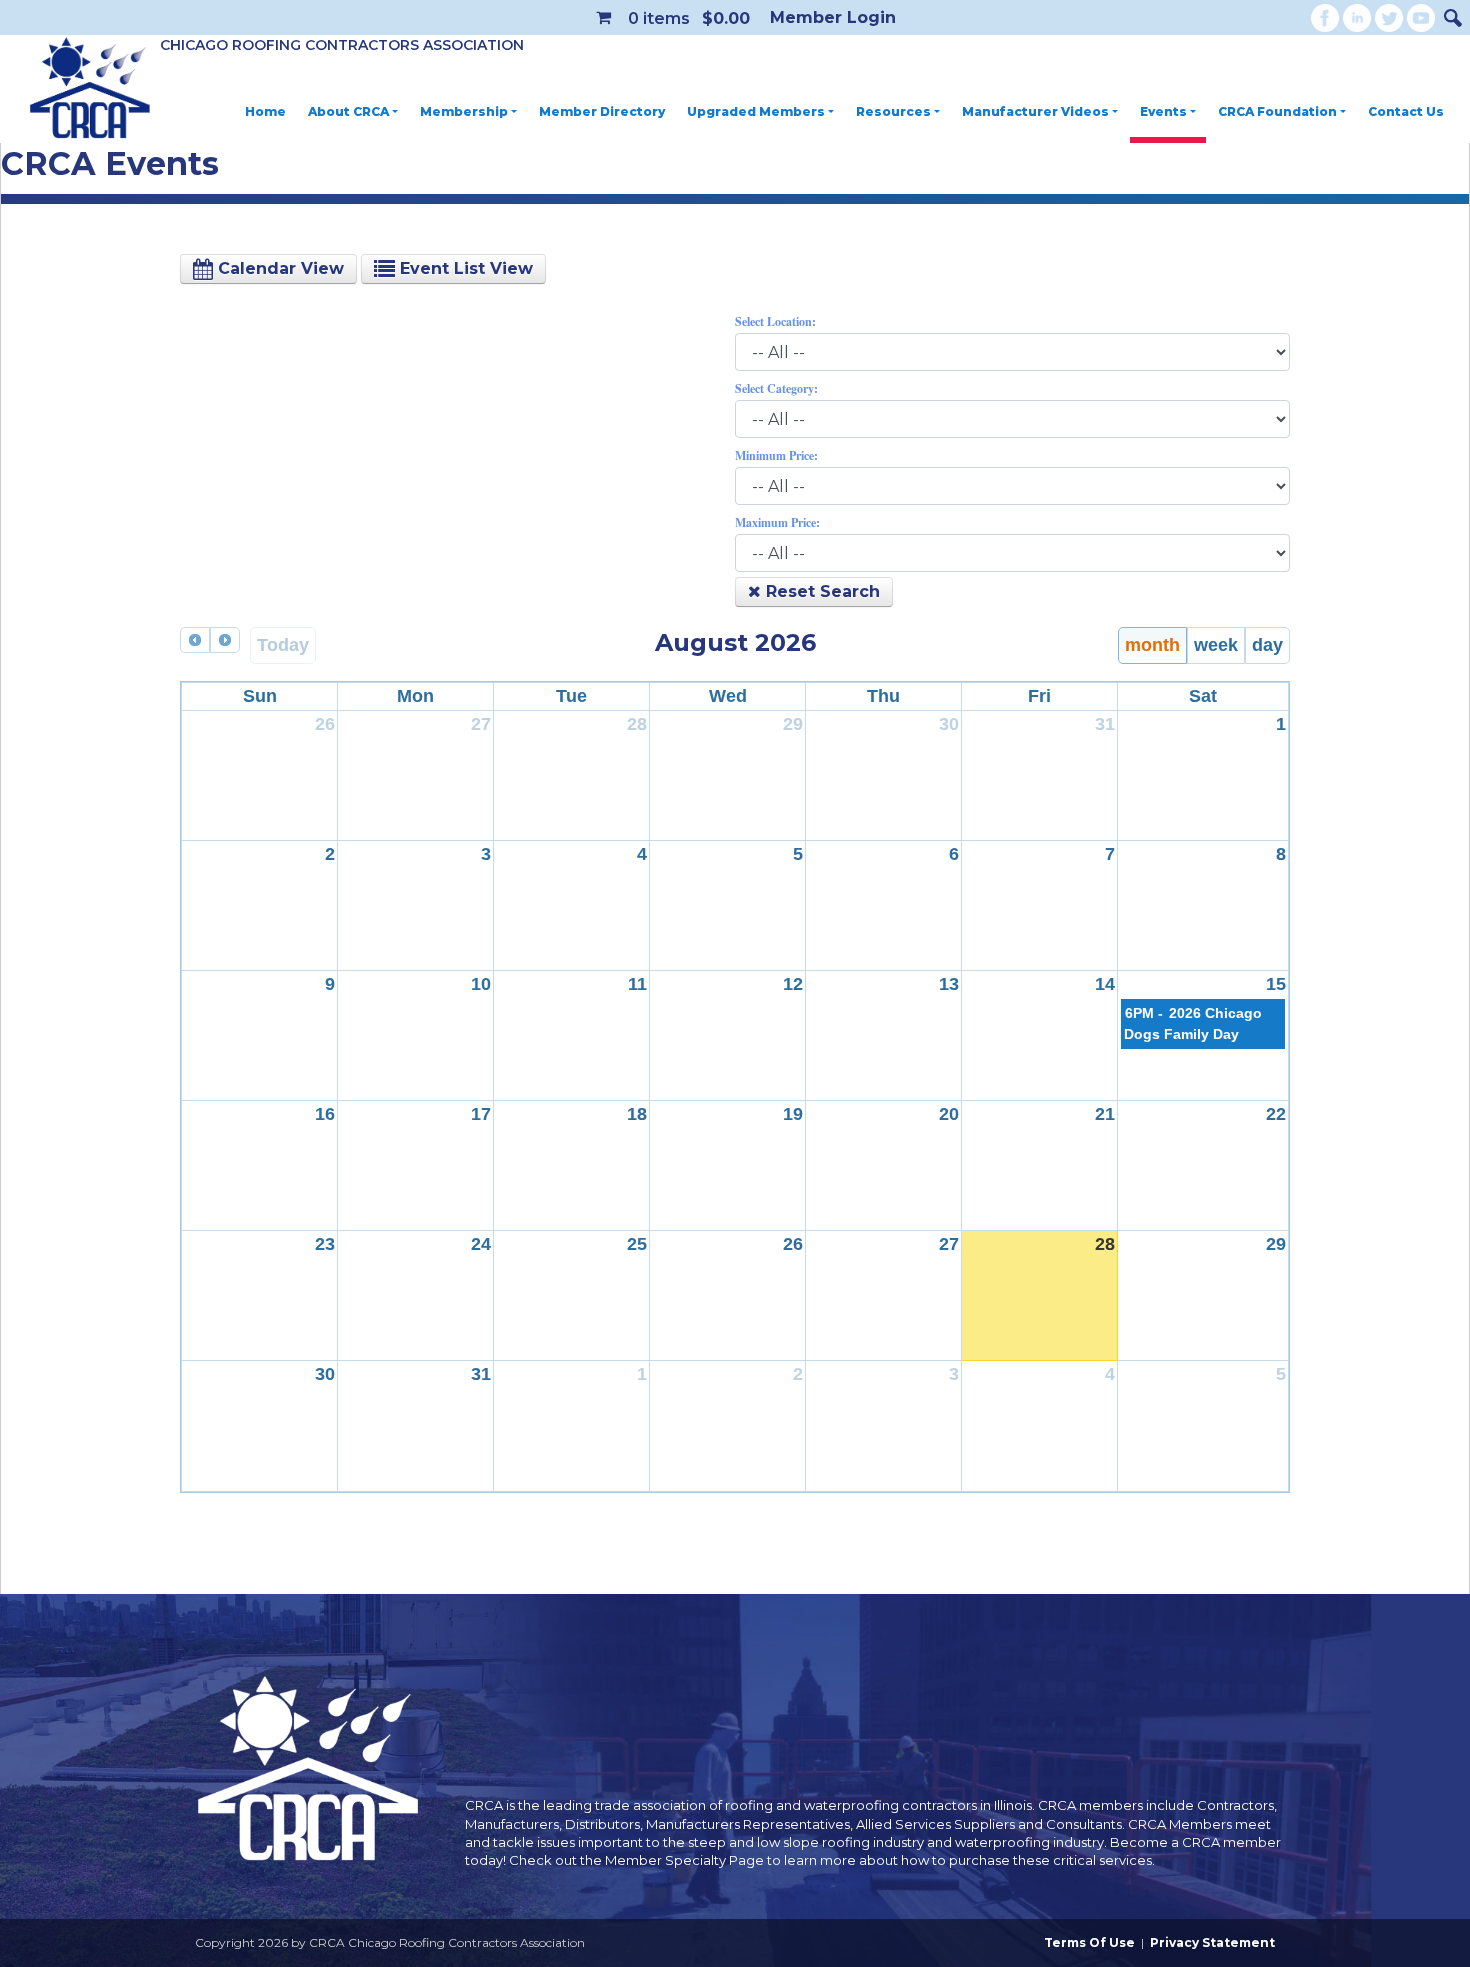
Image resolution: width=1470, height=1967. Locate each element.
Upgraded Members (756, 111)
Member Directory (602, 111)
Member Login (833, 17)
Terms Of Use (1089, 1942)
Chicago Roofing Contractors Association (342, 45)
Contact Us (1406, 111)
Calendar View (278, 268)
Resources (893, 111)
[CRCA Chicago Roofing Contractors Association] (90, 89)
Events (1163, 111)
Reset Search (820, 591)
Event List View (464, 268)
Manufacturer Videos (1035, 111)
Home (265, 111)
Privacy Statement (1212, 1942)
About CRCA (348, 111)
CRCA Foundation (1277, 111)
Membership (464, 111)
